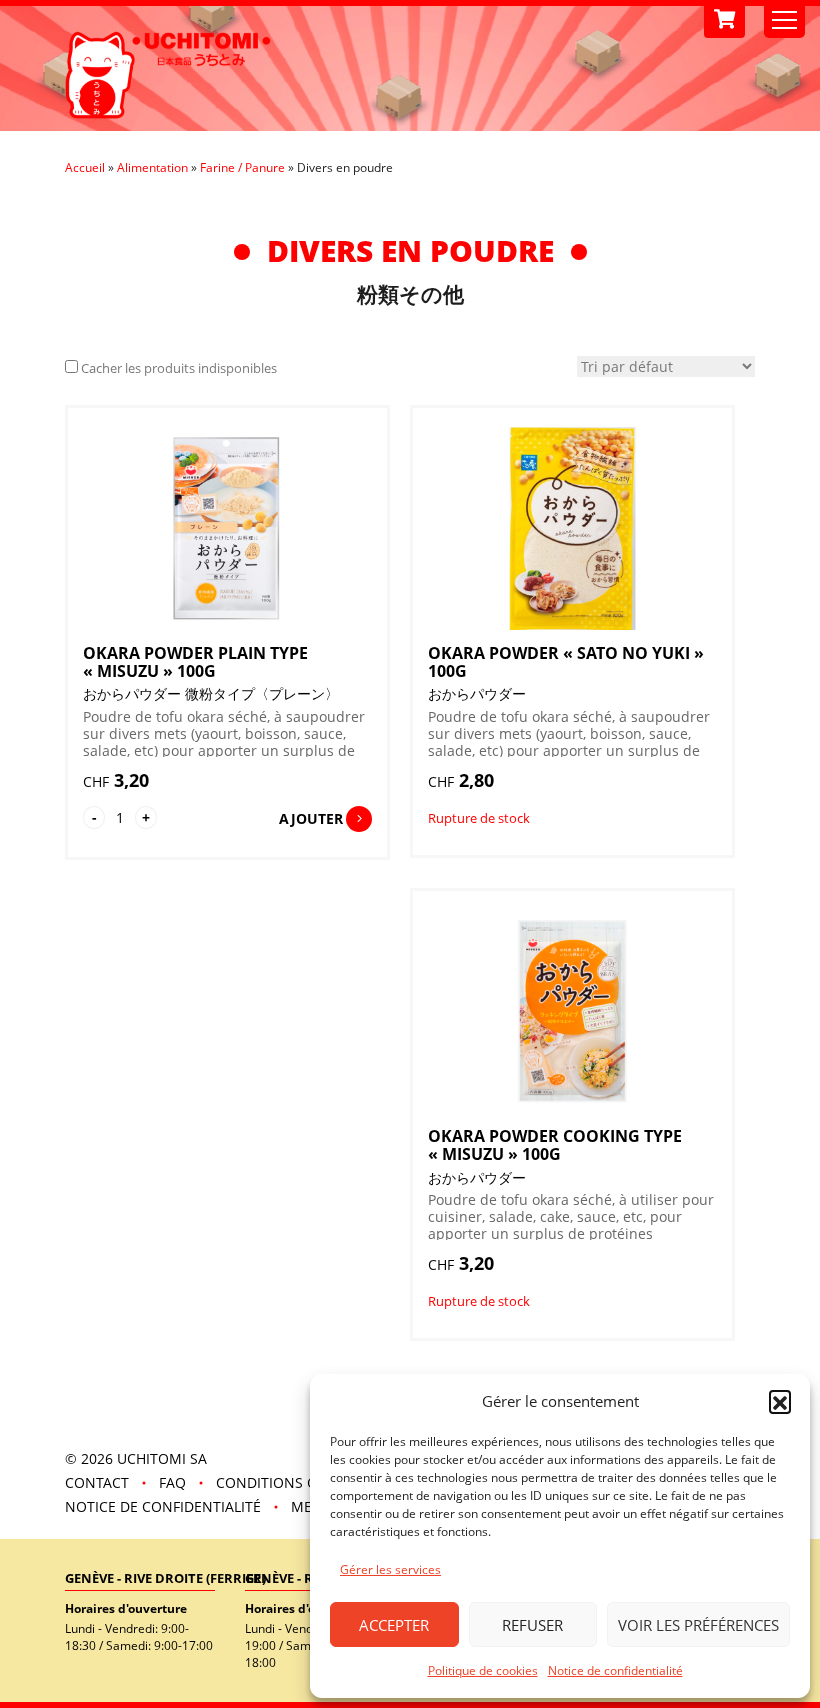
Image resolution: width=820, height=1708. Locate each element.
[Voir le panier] (724, 19)
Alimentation (152, 167)
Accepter (394, 1625)
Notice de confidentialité (615, 1670)
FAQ (172, 1482)
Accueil (85, 167)
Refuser (532, 1625)
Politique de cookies (483, 1670)
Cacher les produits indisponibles (179, 368)
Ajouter (311, 818)
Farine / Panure (242, 167)
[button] (780, 1401)
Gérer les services (390, 1569)
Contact (97, 1482)
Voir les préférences (698, 1625)
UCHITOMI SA (162, 1458)
